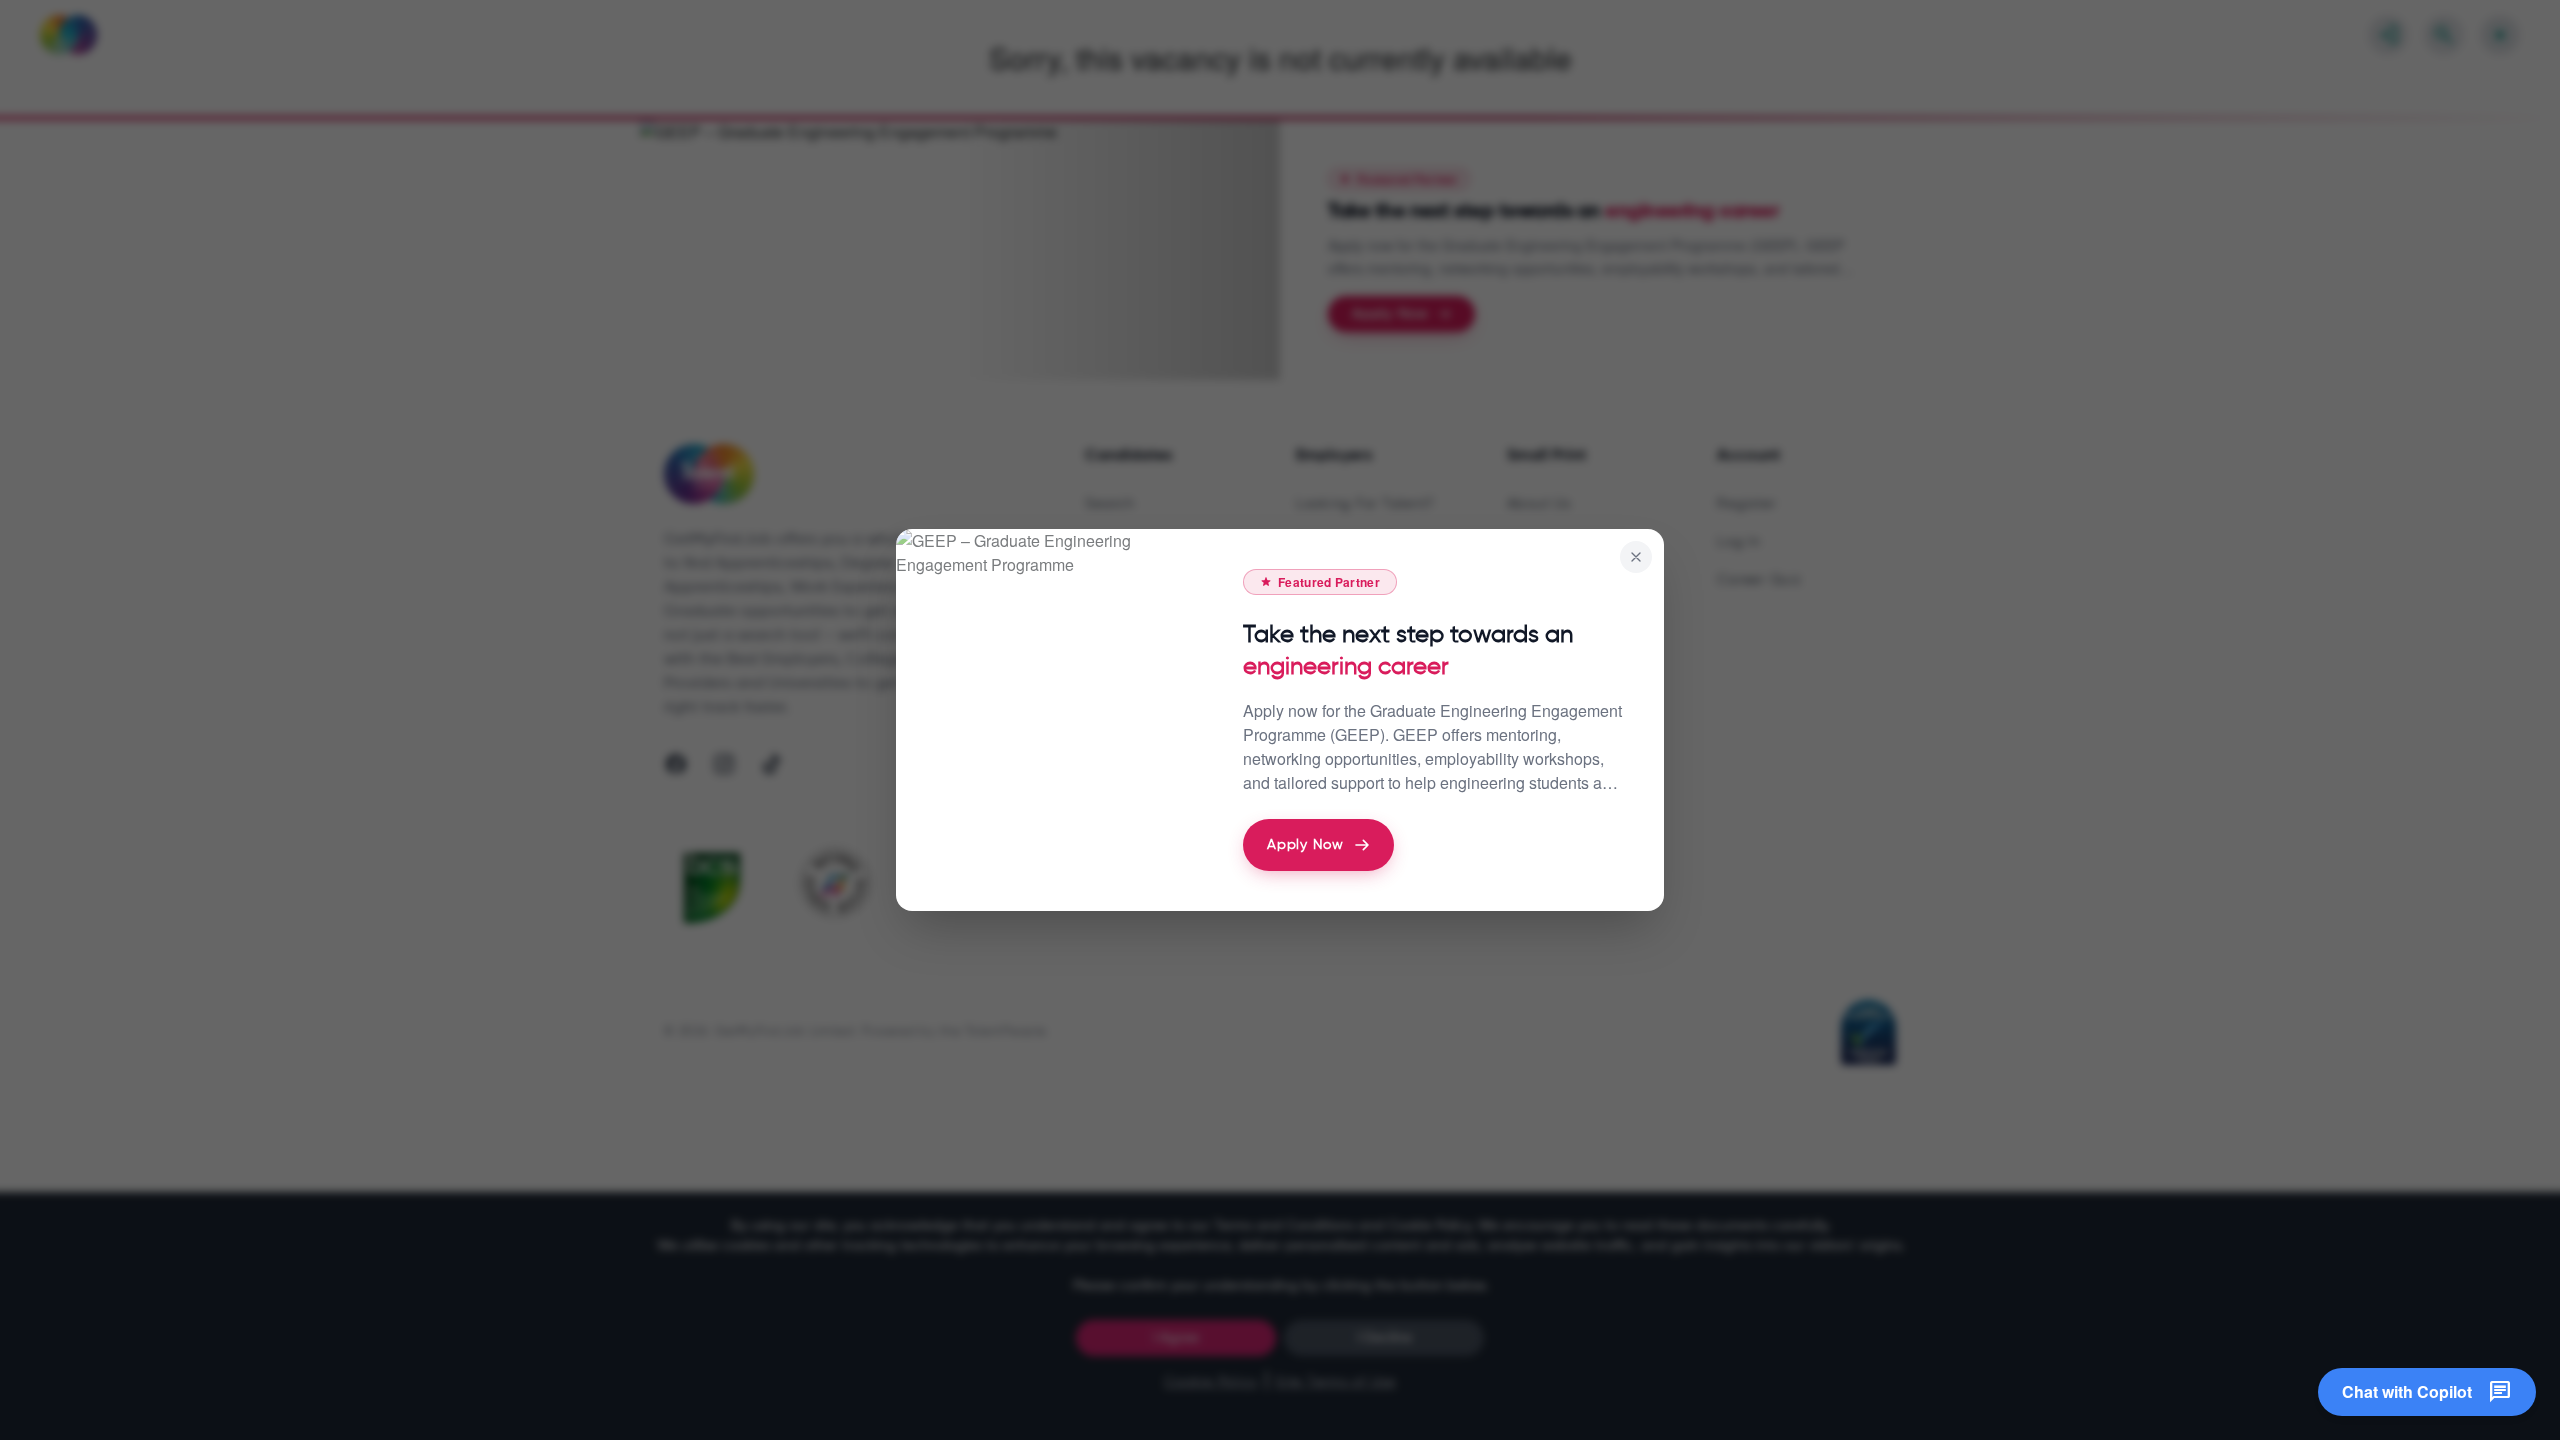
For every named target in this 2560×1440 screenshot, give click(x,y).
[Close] (1636, 557)
